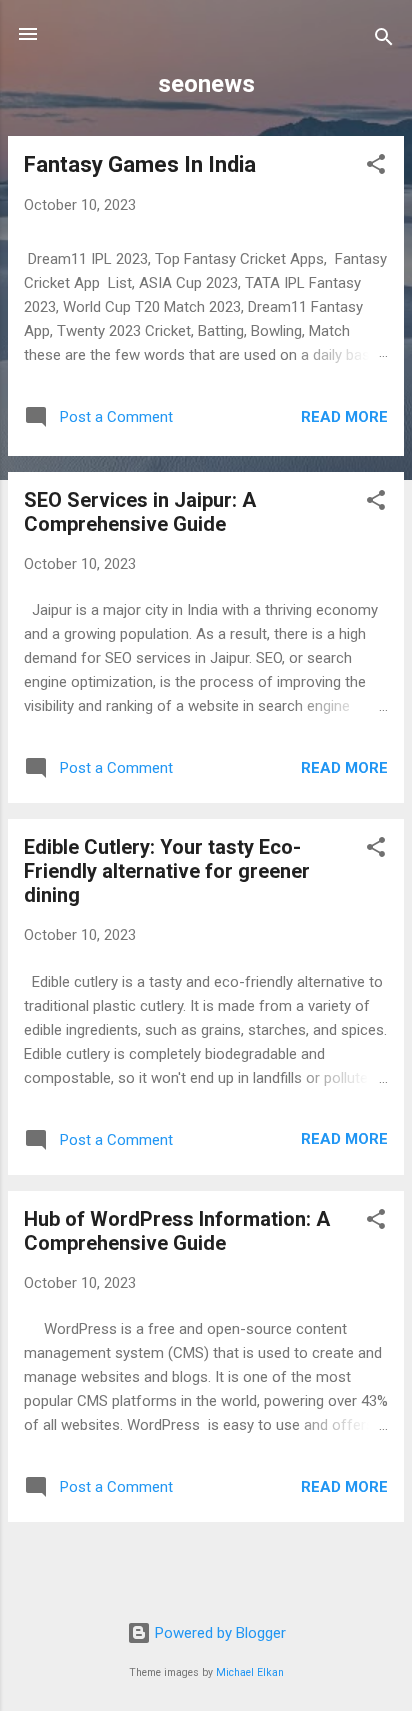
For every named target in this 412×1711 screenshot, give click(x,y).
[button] (376, 167)
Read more (344, 417)
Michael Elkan (250, 1672)
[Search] (384, 40)
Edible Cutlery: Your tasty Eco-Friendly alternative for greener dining (167, 871)
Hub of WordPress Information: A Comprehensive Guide (177, 1231)
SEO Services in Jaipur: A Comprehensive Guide (140, 512)
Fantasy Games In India (140, 164)
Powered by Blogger (218, 1633)
